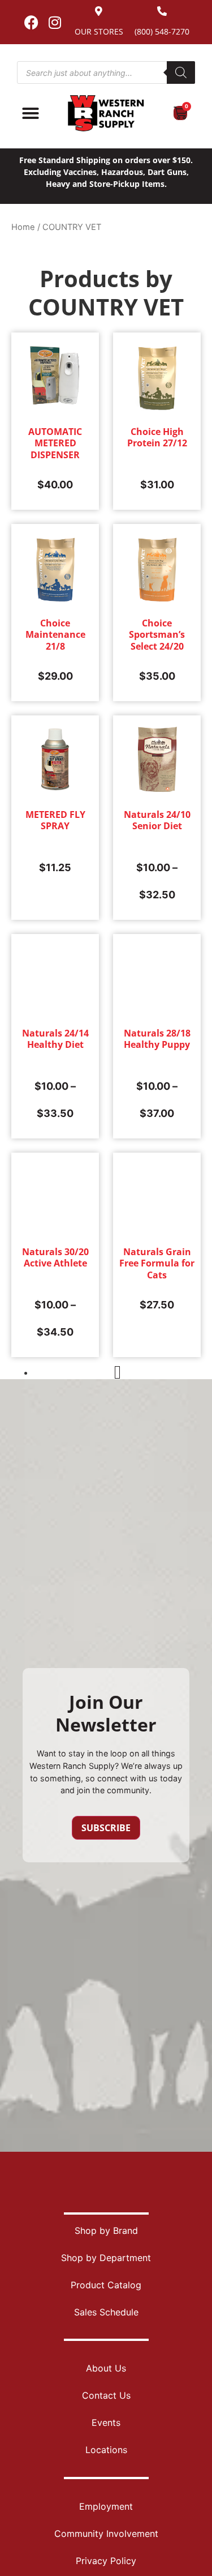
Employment (106, 2506)
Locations (106, 2450)
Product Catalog (106, 2285)
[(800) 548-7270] (162, 11)
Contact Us (106, 2395)
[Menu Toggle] (31, 113)
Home (23, 227)
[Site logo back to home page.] (106, 113)
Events (106, 2423)
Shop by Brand (106, 2230)
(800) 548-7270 (162, 31)
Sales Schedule (106, 2312)
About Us (106, 2368)
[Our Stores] (99, 11)
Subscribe (106, 1828)
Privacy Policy (106, 2561)
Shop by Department (106, 2258)
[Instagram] (55, 22)
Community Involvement (106, 2534)
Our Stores (99, 31)
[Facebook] (32, 22)
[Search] (181, 72)
